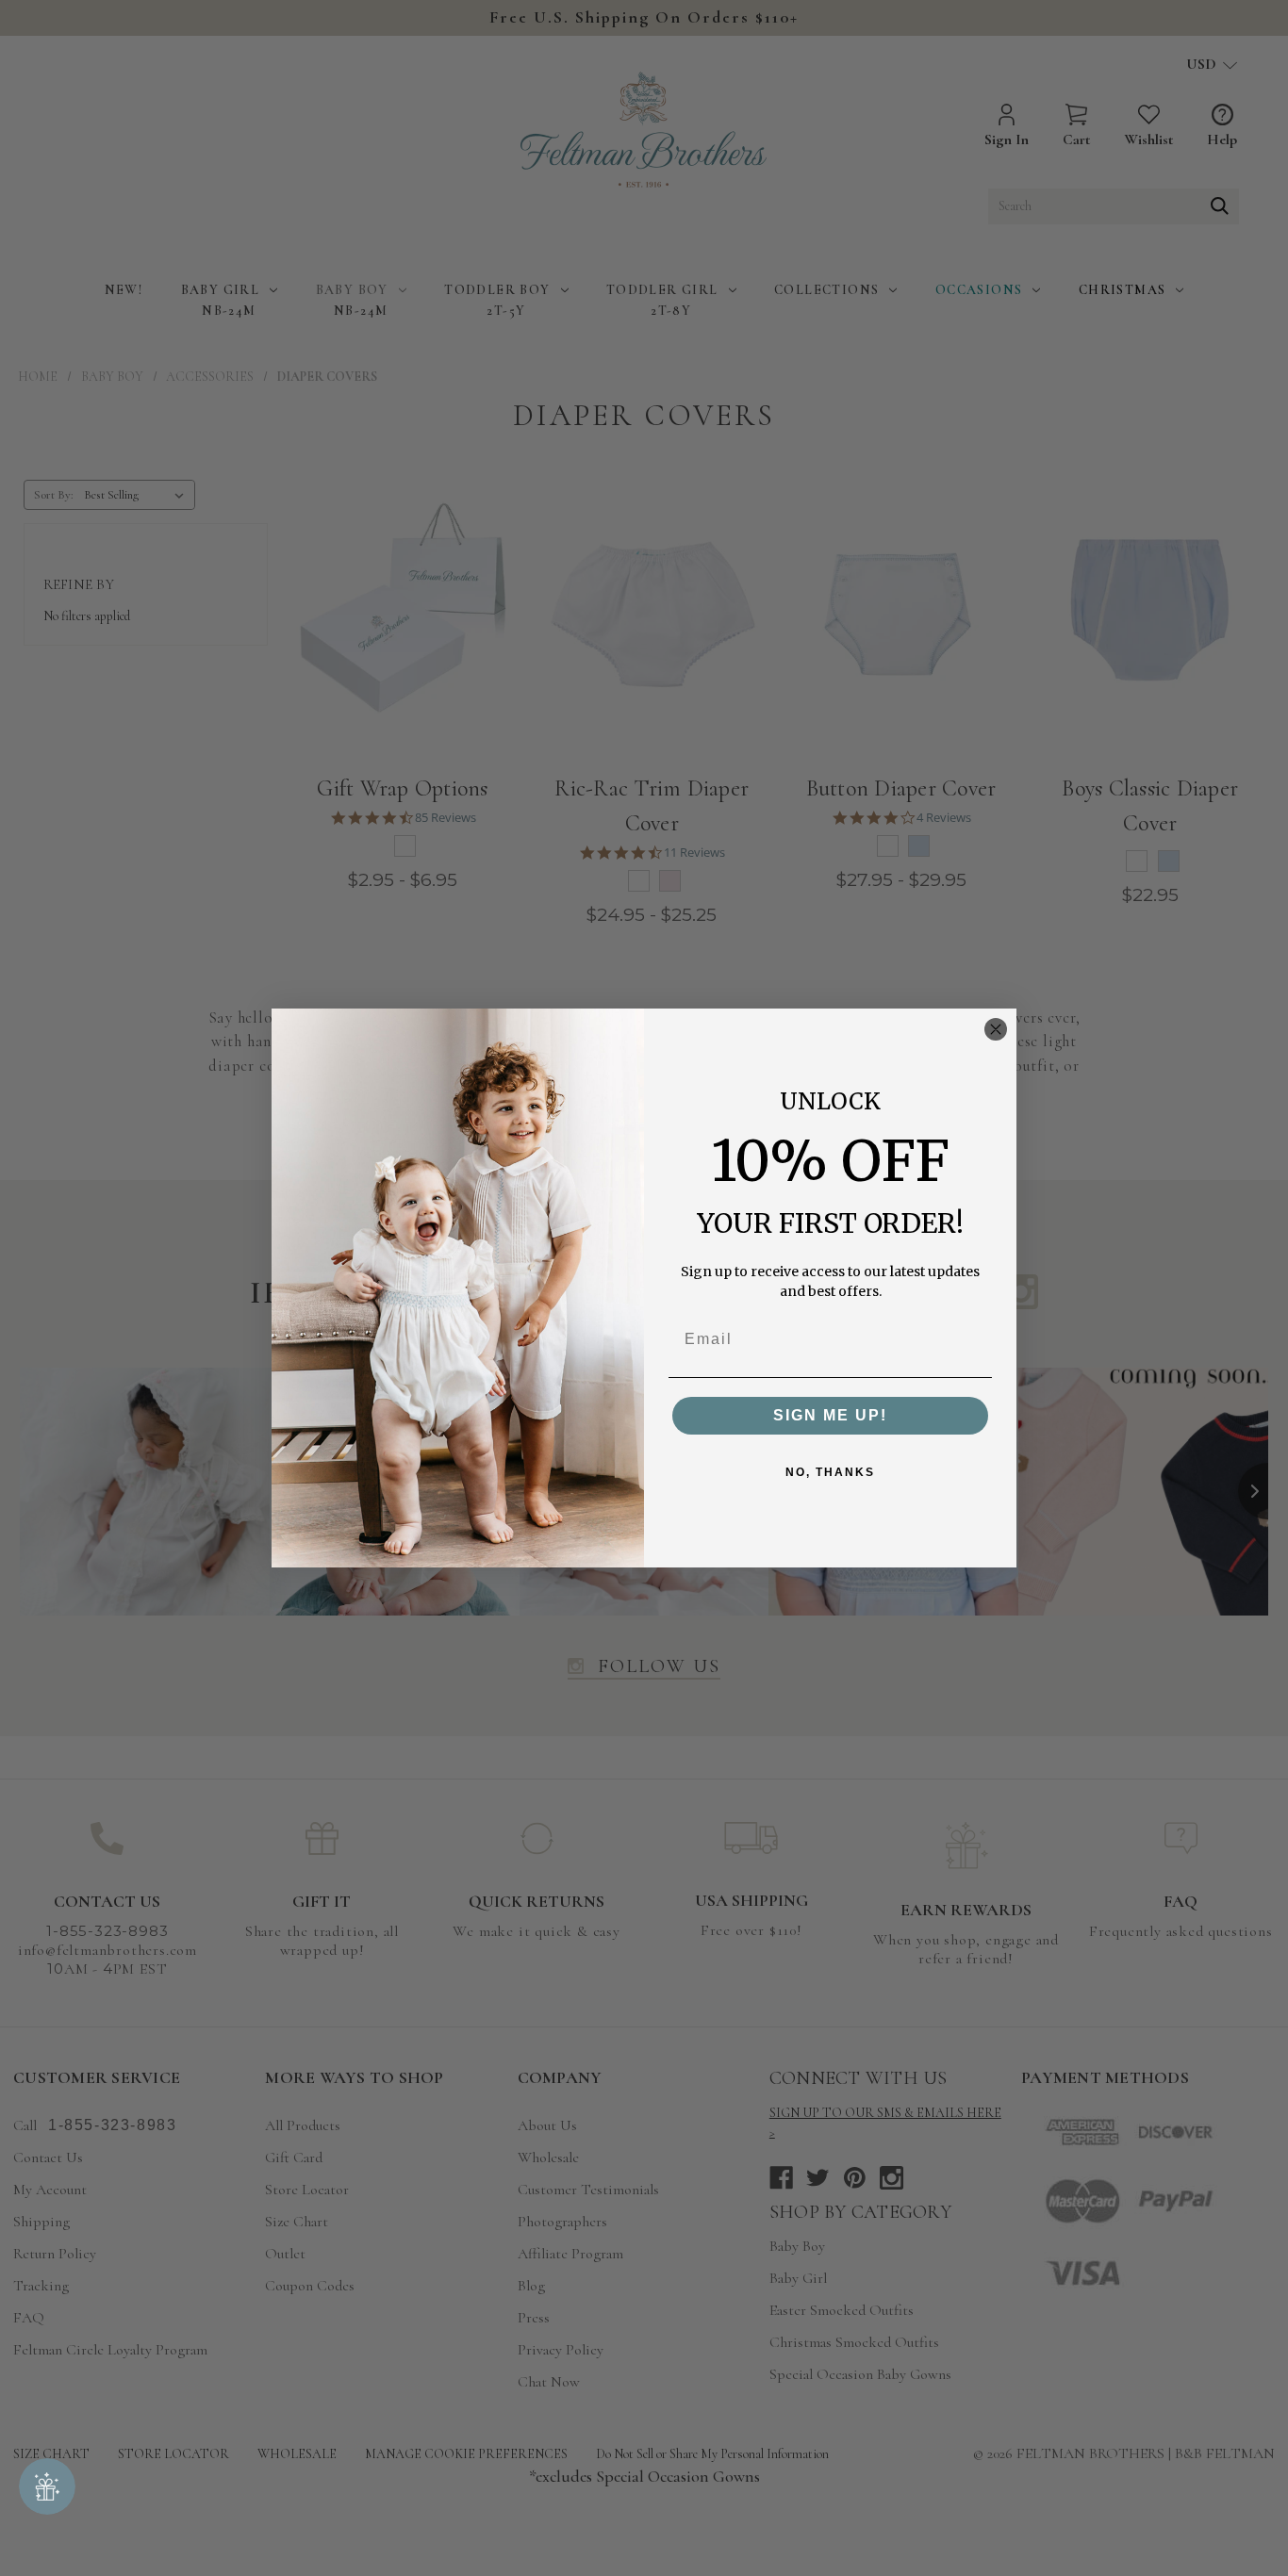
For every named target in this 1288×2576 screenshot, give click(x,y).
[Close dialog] (996, 1029)
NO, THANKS (830, 1472)
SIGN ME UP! (830, 1415)
